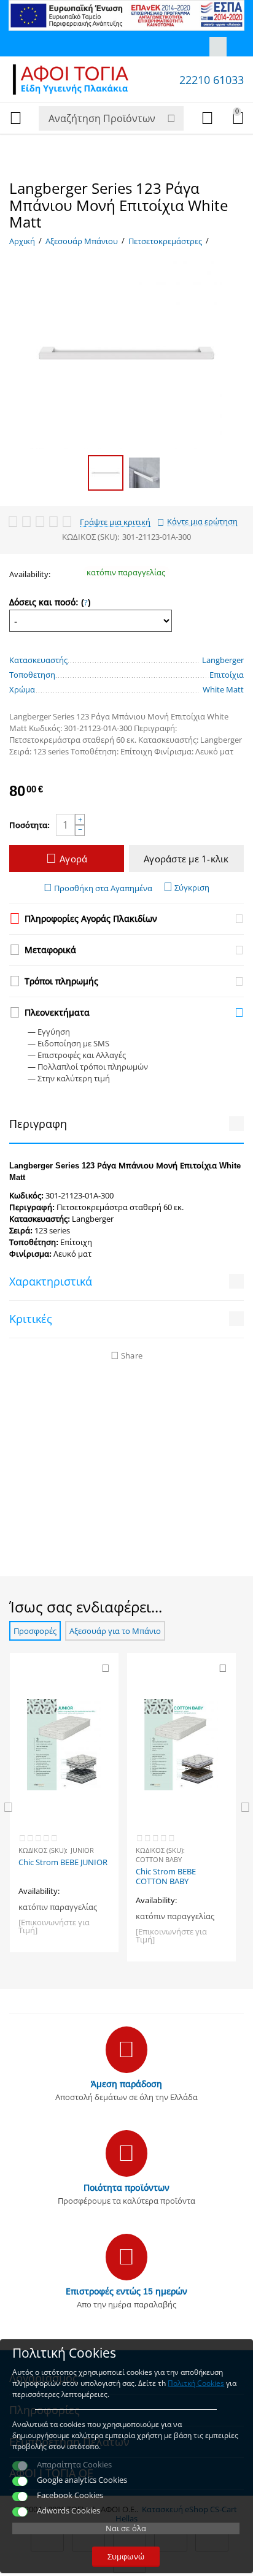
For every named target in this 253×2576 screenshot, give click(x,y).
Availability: (30, 574)
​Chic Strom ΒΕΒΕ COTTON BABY (166, 1877)
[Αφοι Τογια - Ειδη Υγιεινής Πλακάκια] (71, 79)
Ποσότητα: (29, 825)
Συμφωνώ (126, 2556)
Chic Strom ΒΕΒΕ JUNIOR (63, 1863)
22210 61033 (212, 80)
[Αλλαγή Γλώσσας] (218, 47)
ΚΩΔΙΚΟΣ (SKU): (91, 537)
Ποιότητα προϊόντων (126, 2187)
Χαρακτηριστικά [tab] (51, 1281)
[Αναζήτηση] (171, 118)
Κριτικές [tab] (31, 1319)
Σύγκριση (192, 887)
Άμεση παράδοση (126, 2084)
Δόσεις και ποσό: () (50, 602)
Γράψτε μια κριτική (115, 522)
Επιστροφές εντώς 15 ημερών (126, 2291)
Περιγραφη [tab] (38, 1124)
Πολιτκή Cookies (196, 2383)
